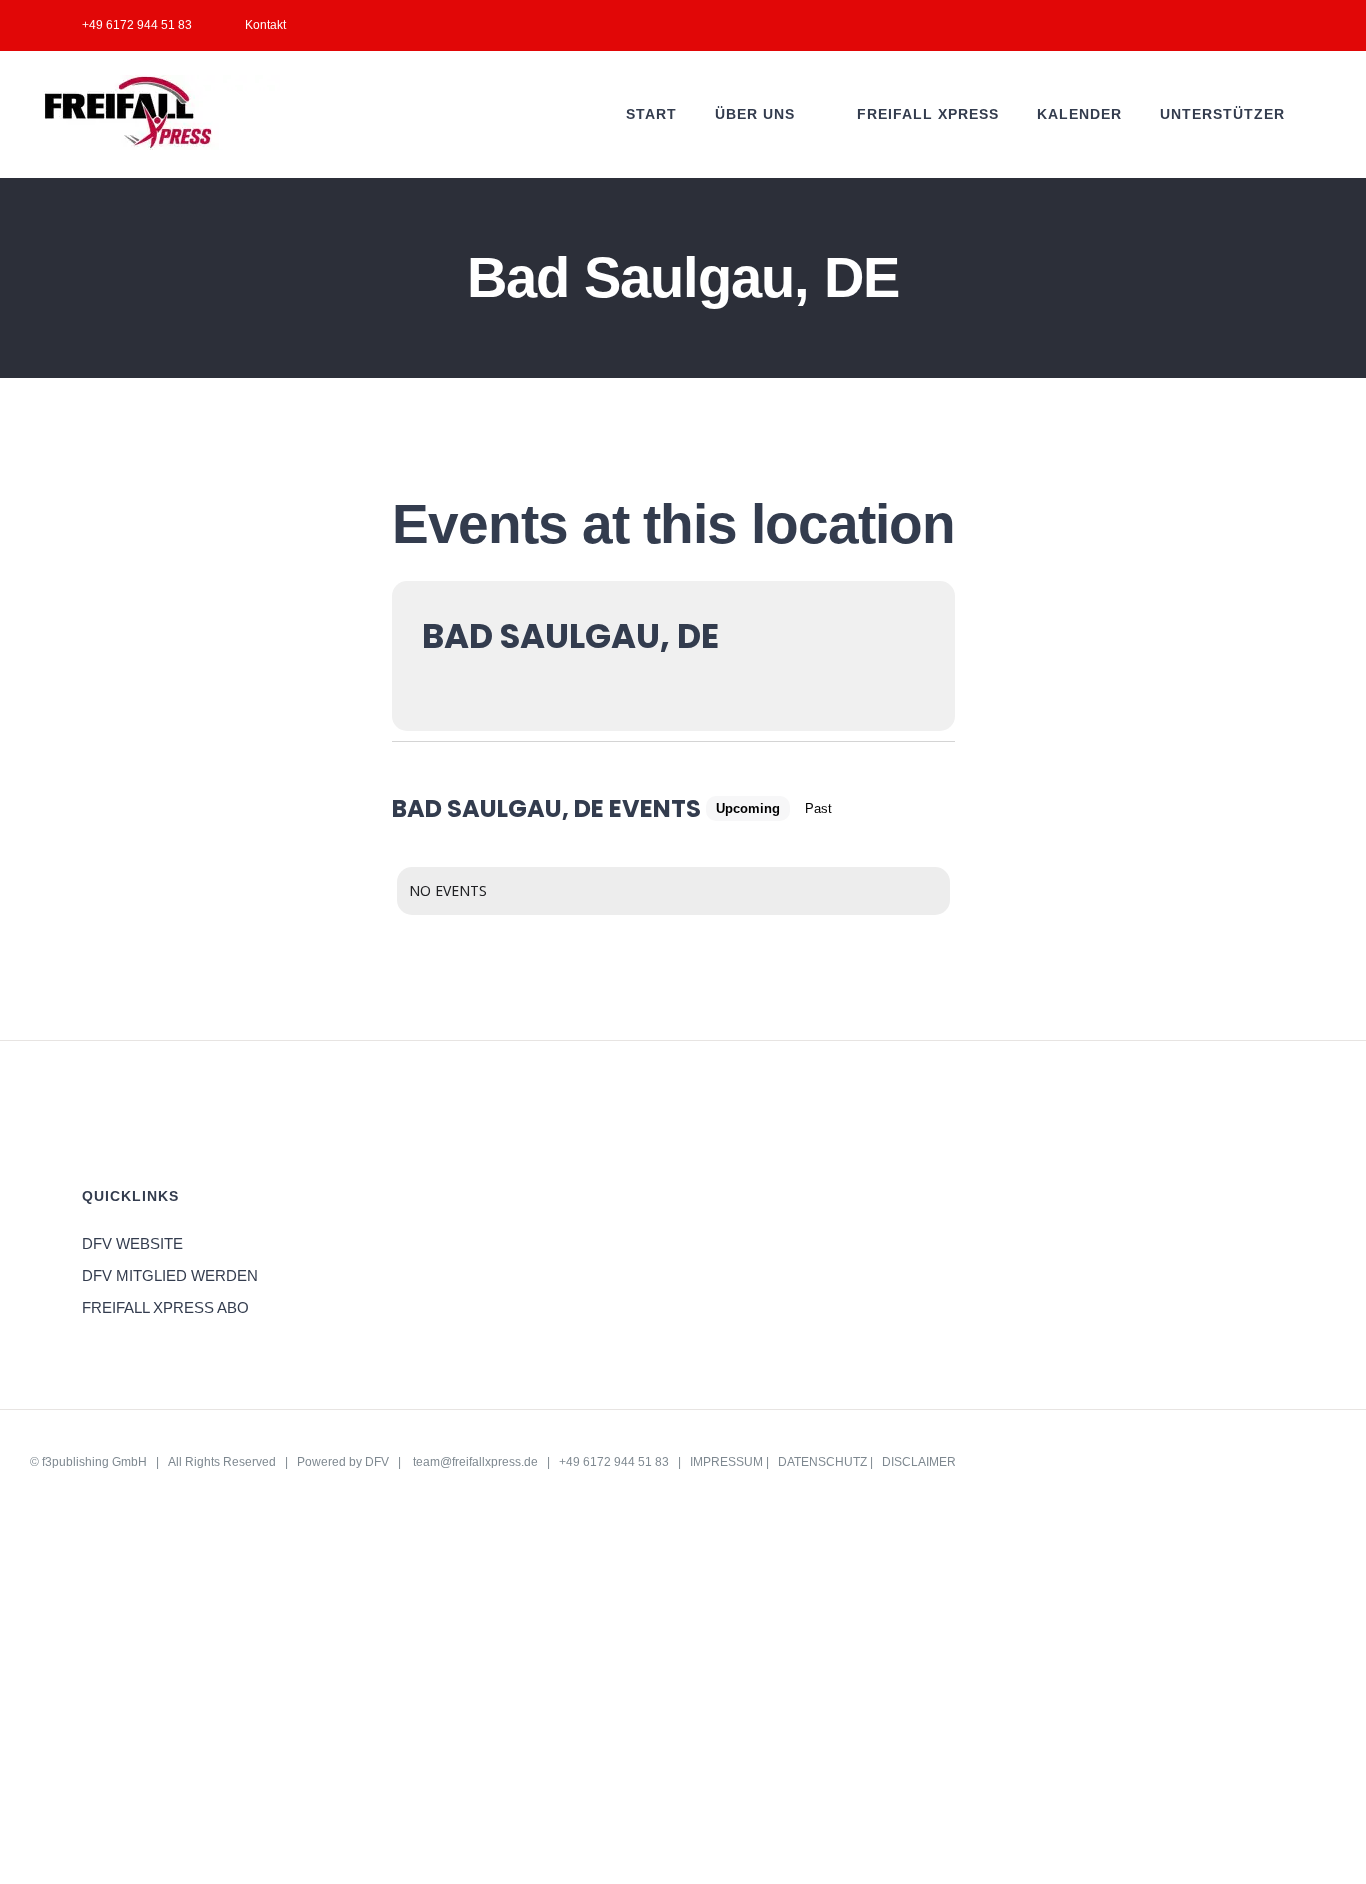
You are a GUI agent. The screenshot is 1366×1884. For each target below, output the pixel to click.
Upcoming (748, 808)
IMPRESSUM (726, 1462)
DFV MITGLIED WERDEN (170, 1275)
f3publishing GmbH (94, 1462)
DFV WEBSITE (132, 1243)
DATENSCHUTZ (822, 1462)
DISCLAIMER (919, 1462)
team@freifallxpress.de (475, 1462)
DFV (377, 1462)
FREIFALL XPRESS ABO (165, 1307)
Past (818, 808)
